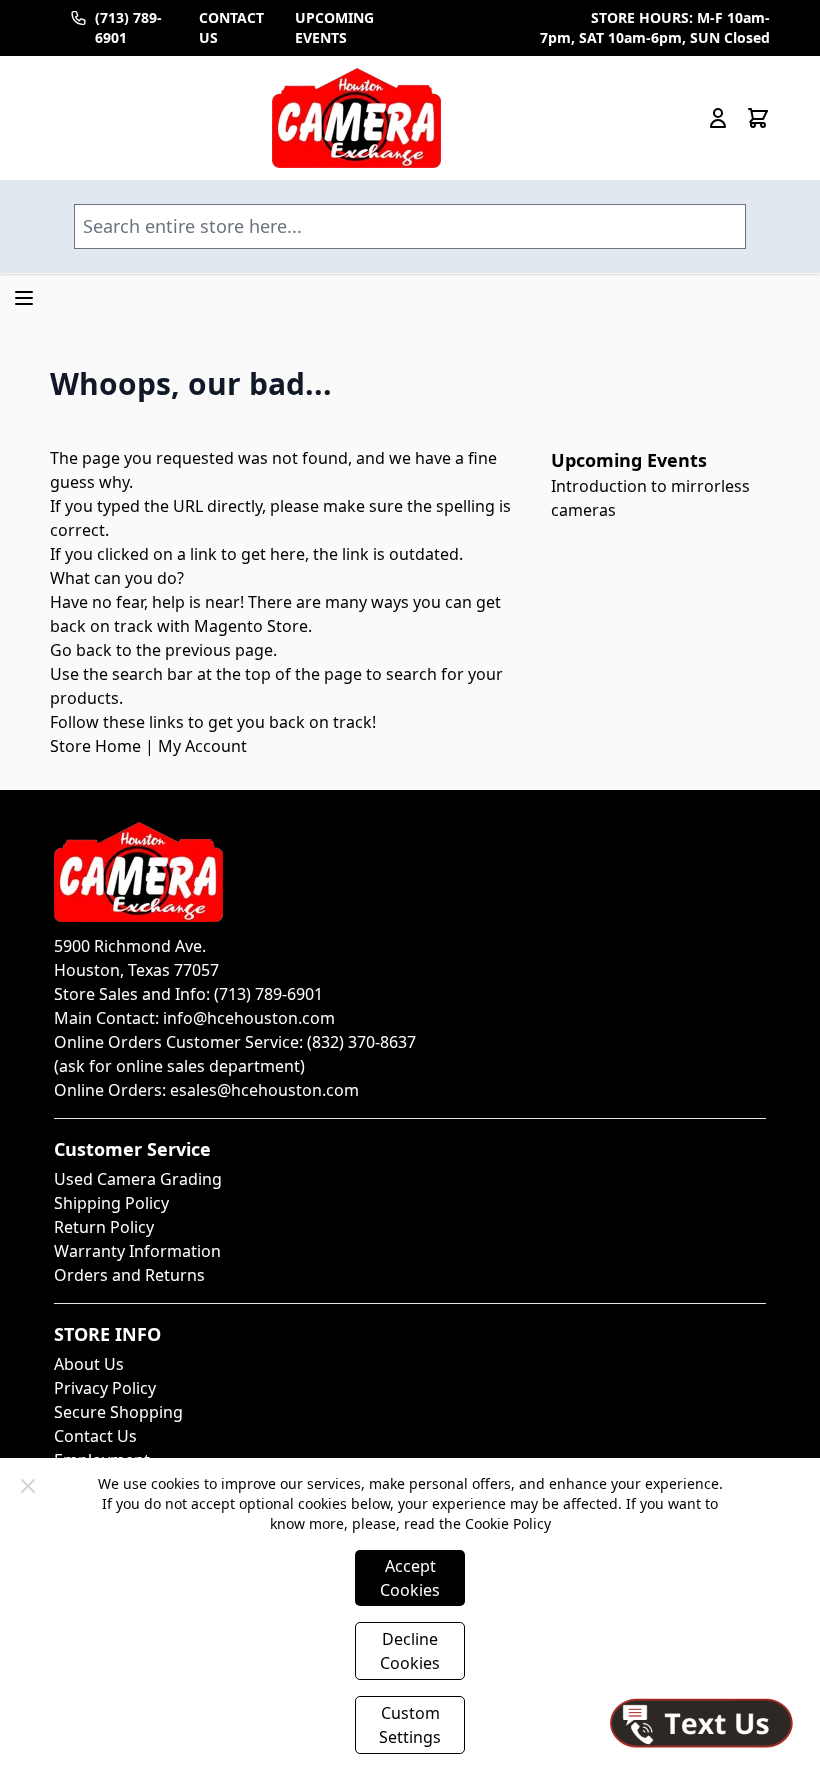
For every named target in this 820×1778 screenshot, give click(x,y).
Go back (81, 650)
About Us (89, 1364)
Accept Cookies (410, 1578)
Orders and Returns (129, 1275)
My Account (202, 746)
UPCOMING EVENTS (334, 27)
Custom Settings (410, 1725)
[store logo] (356, 118)
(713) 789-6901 (128, 27)
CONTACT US (231, 27)
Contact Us (95, 1436)
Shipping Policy (111, 1203)
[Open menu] (24, 298)
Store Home (95, 746)
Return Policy (104, 1227)
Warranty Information (137, 1251)
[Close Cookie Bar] (28, 1486)
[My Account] (718, 118)
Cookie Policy (508, 1523)
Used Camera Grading (138, 1179)
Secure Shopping (118, 1412)
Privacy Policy (105, 1388)
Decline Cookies (410, 1651)
